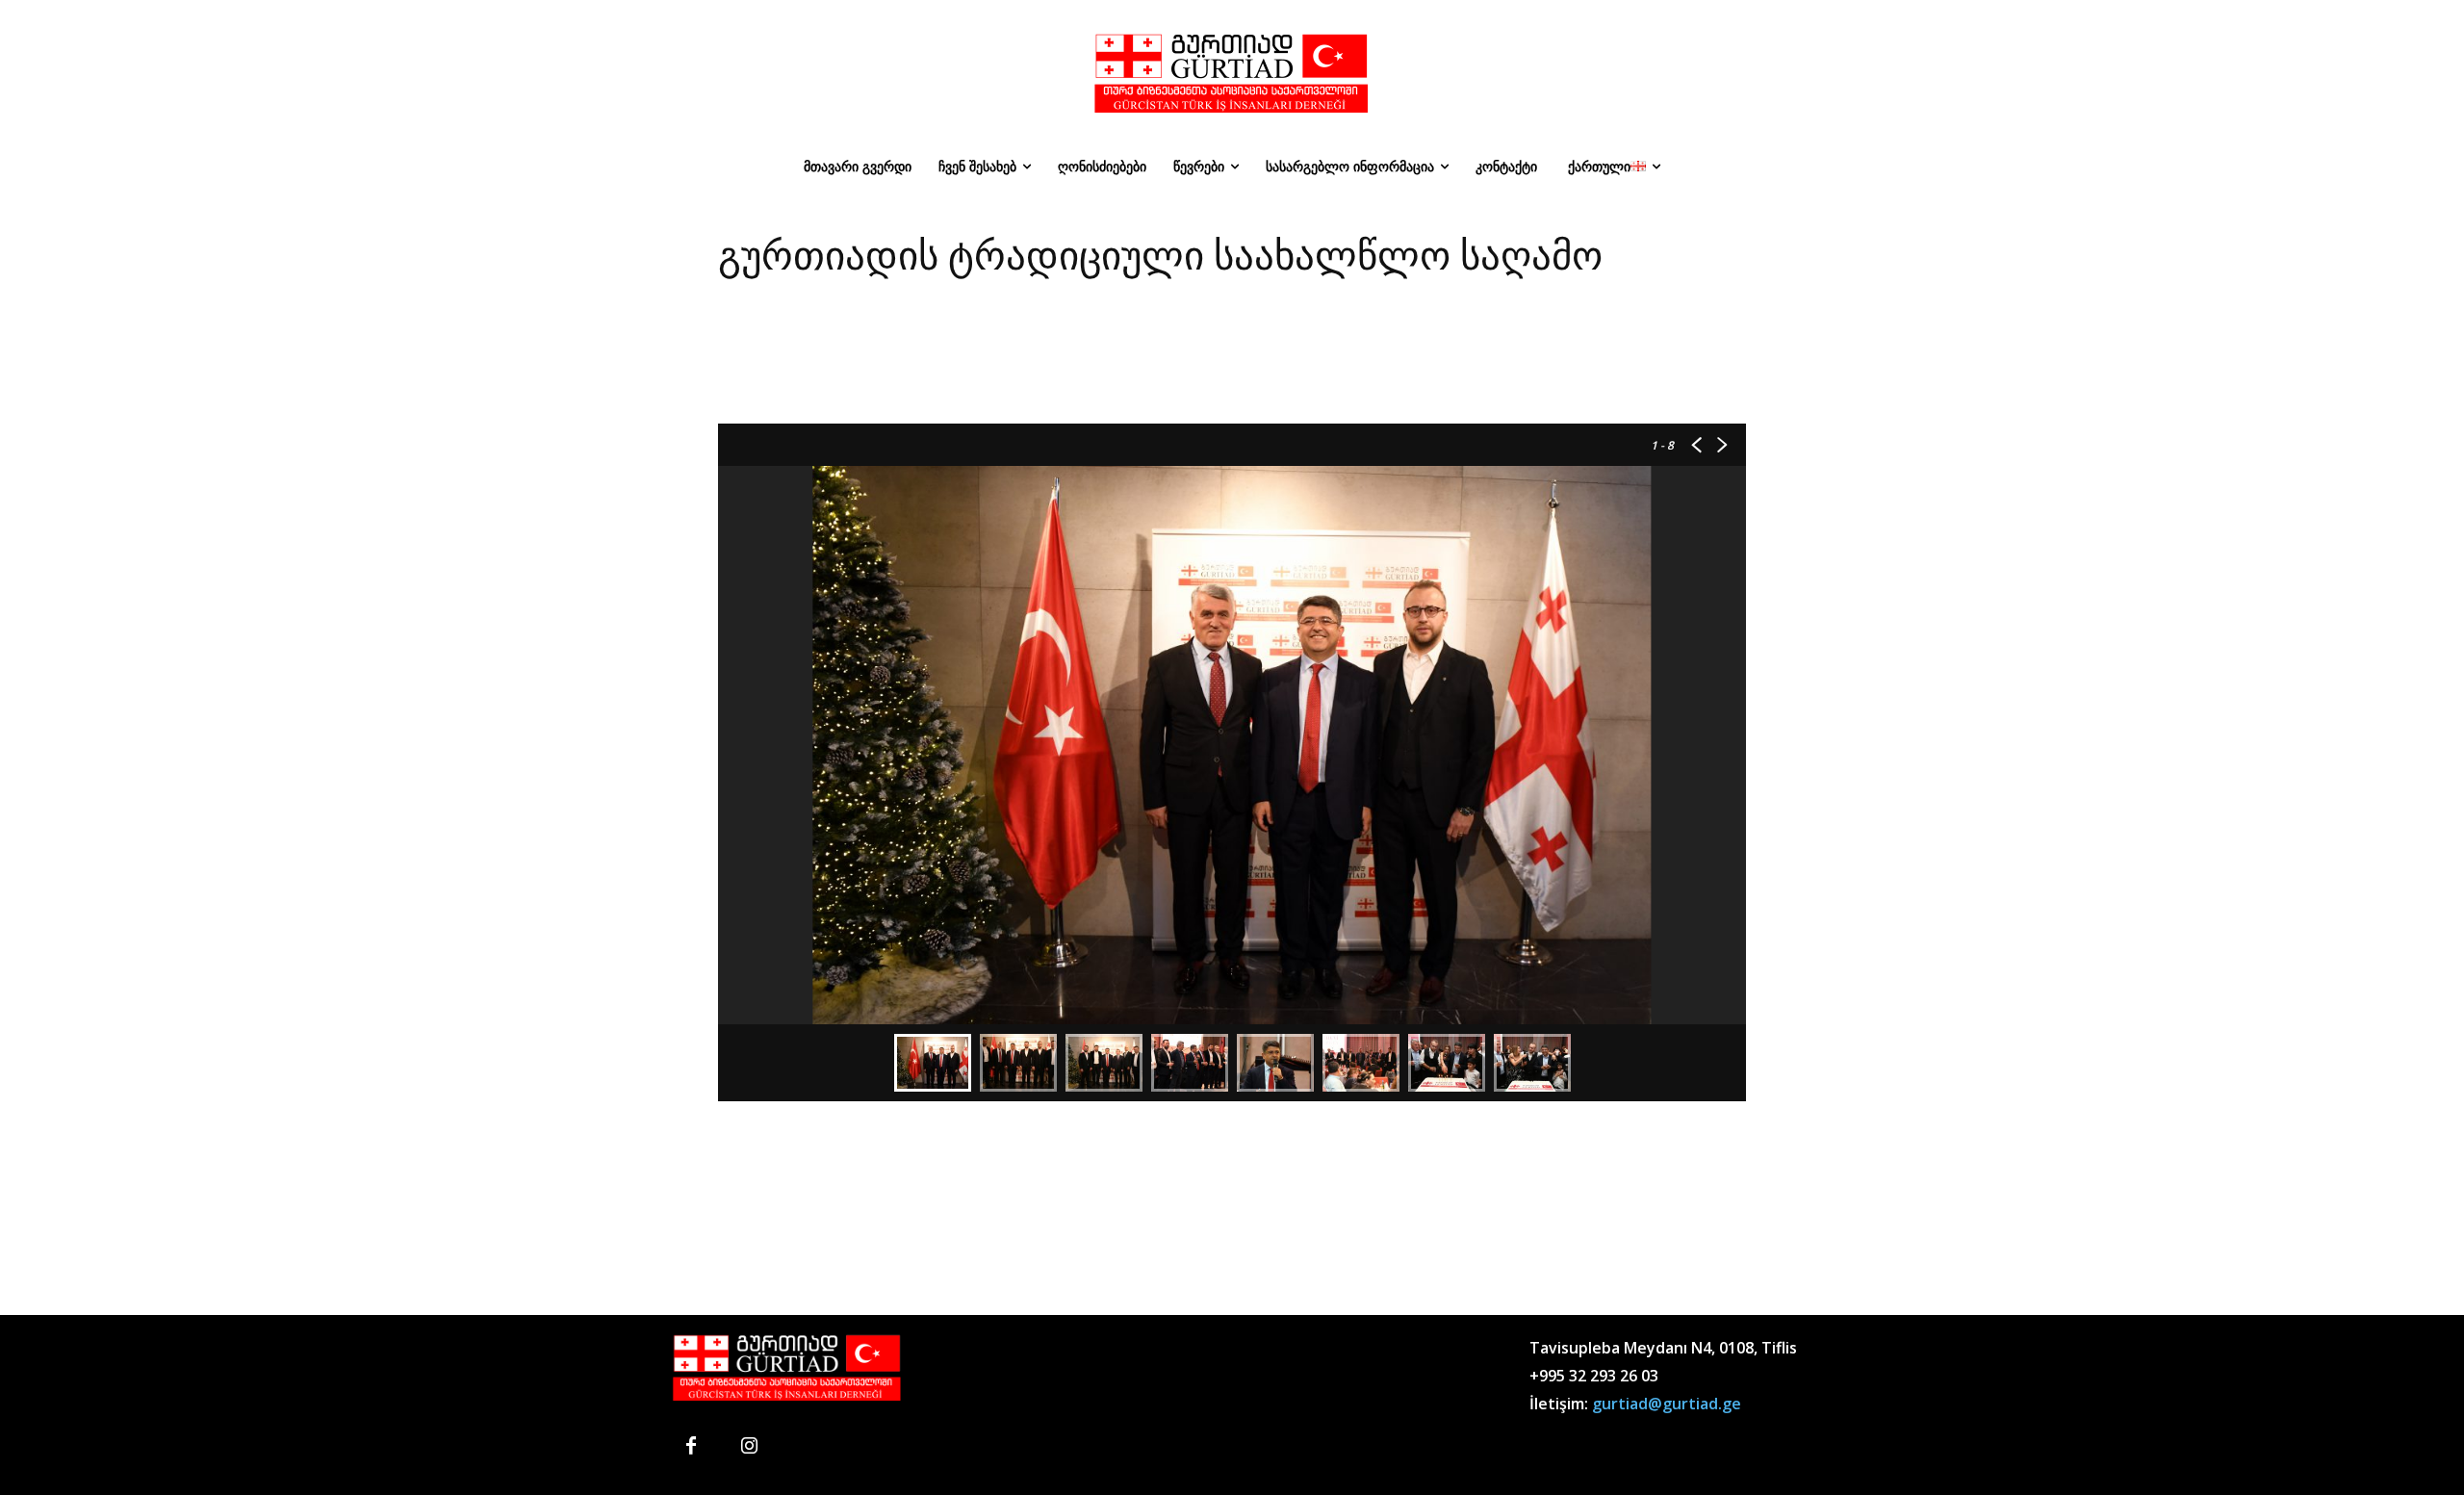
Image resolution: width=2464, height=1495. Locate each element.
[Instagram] (749, 1447)
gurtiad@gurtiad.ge (1667, 1404)
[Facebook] (691, 1447)
